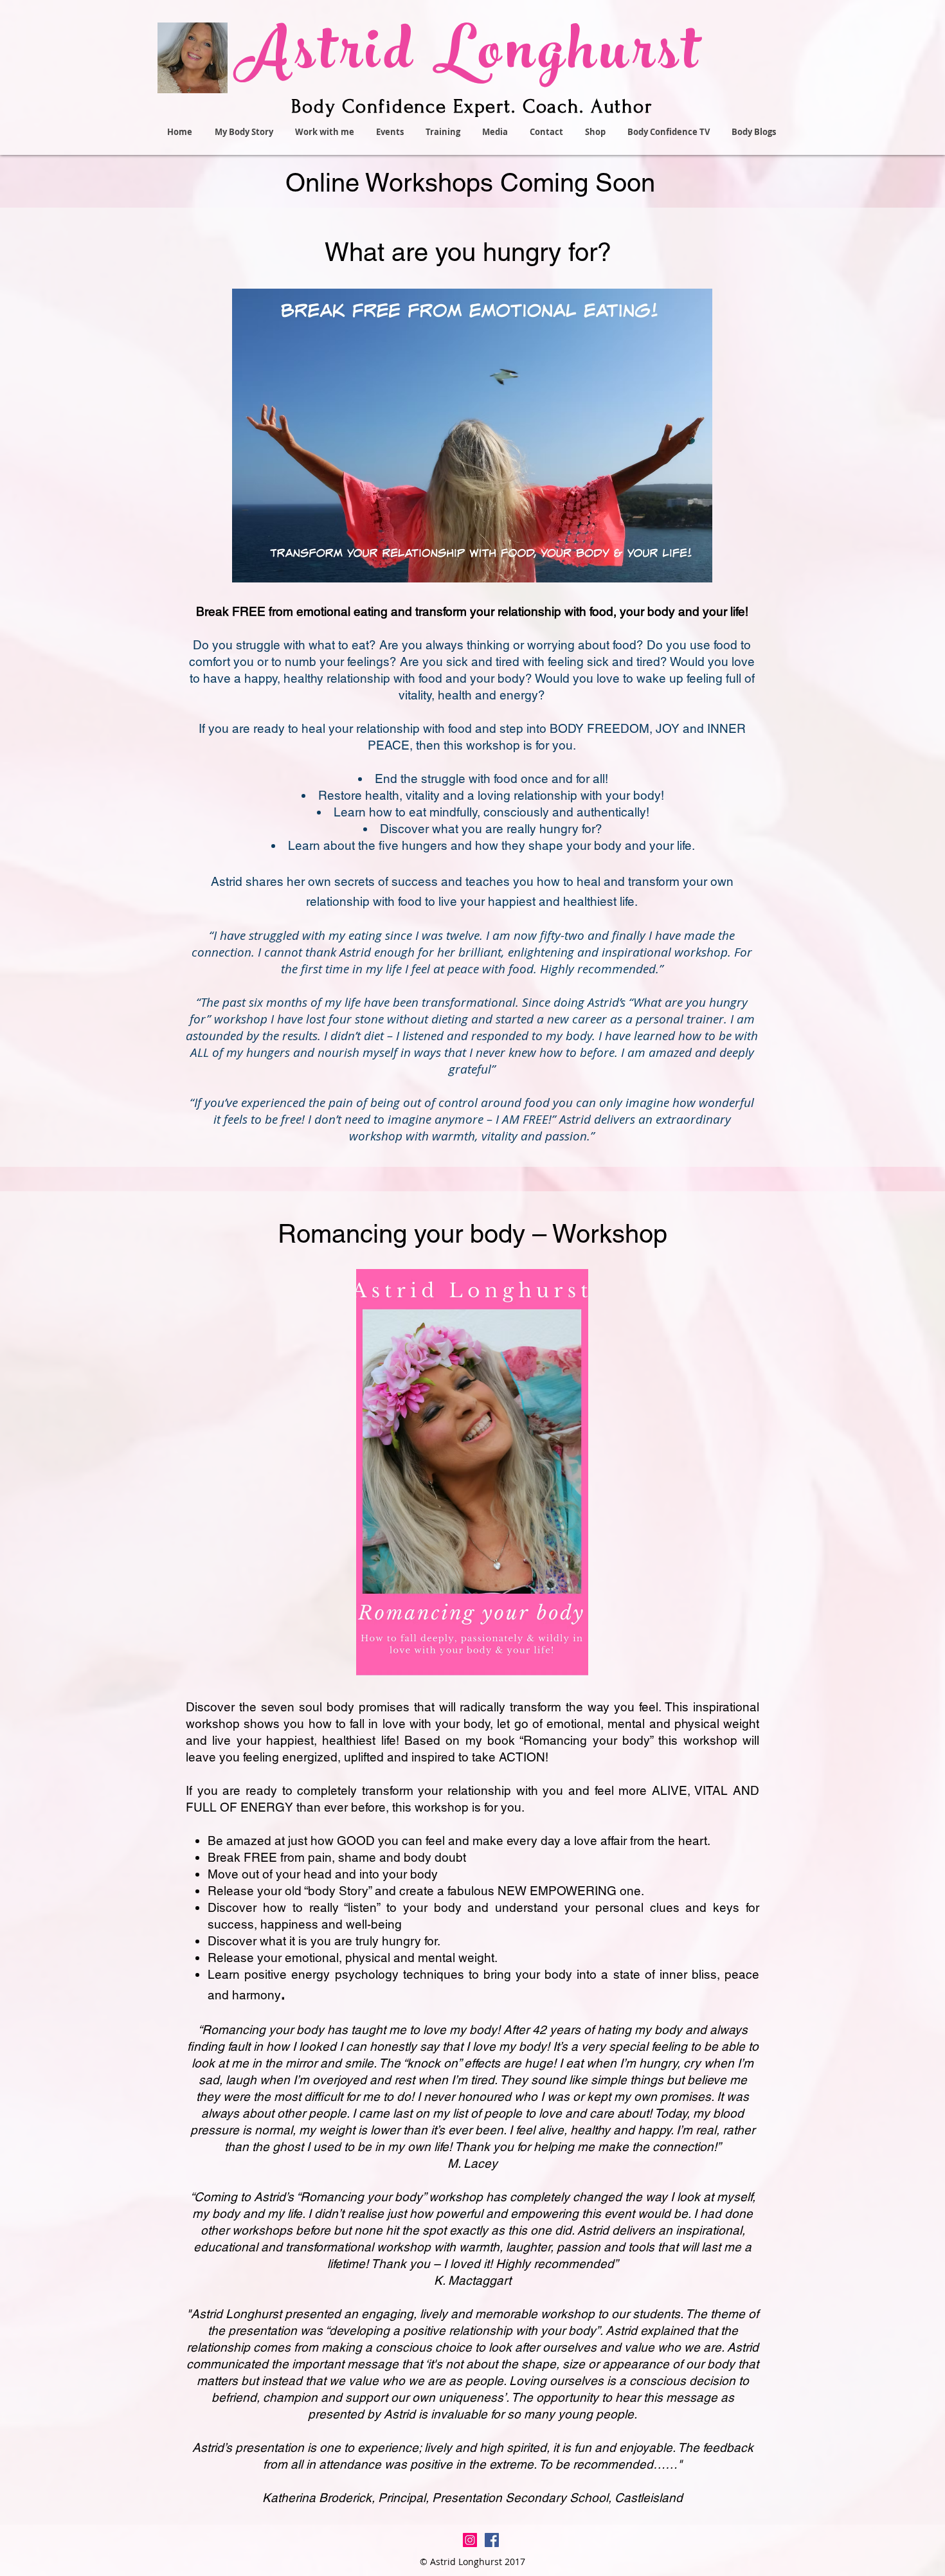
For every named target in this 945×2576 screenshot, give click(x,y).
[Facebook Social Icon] (492, 2540)
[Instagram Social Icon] (470, 2540)
